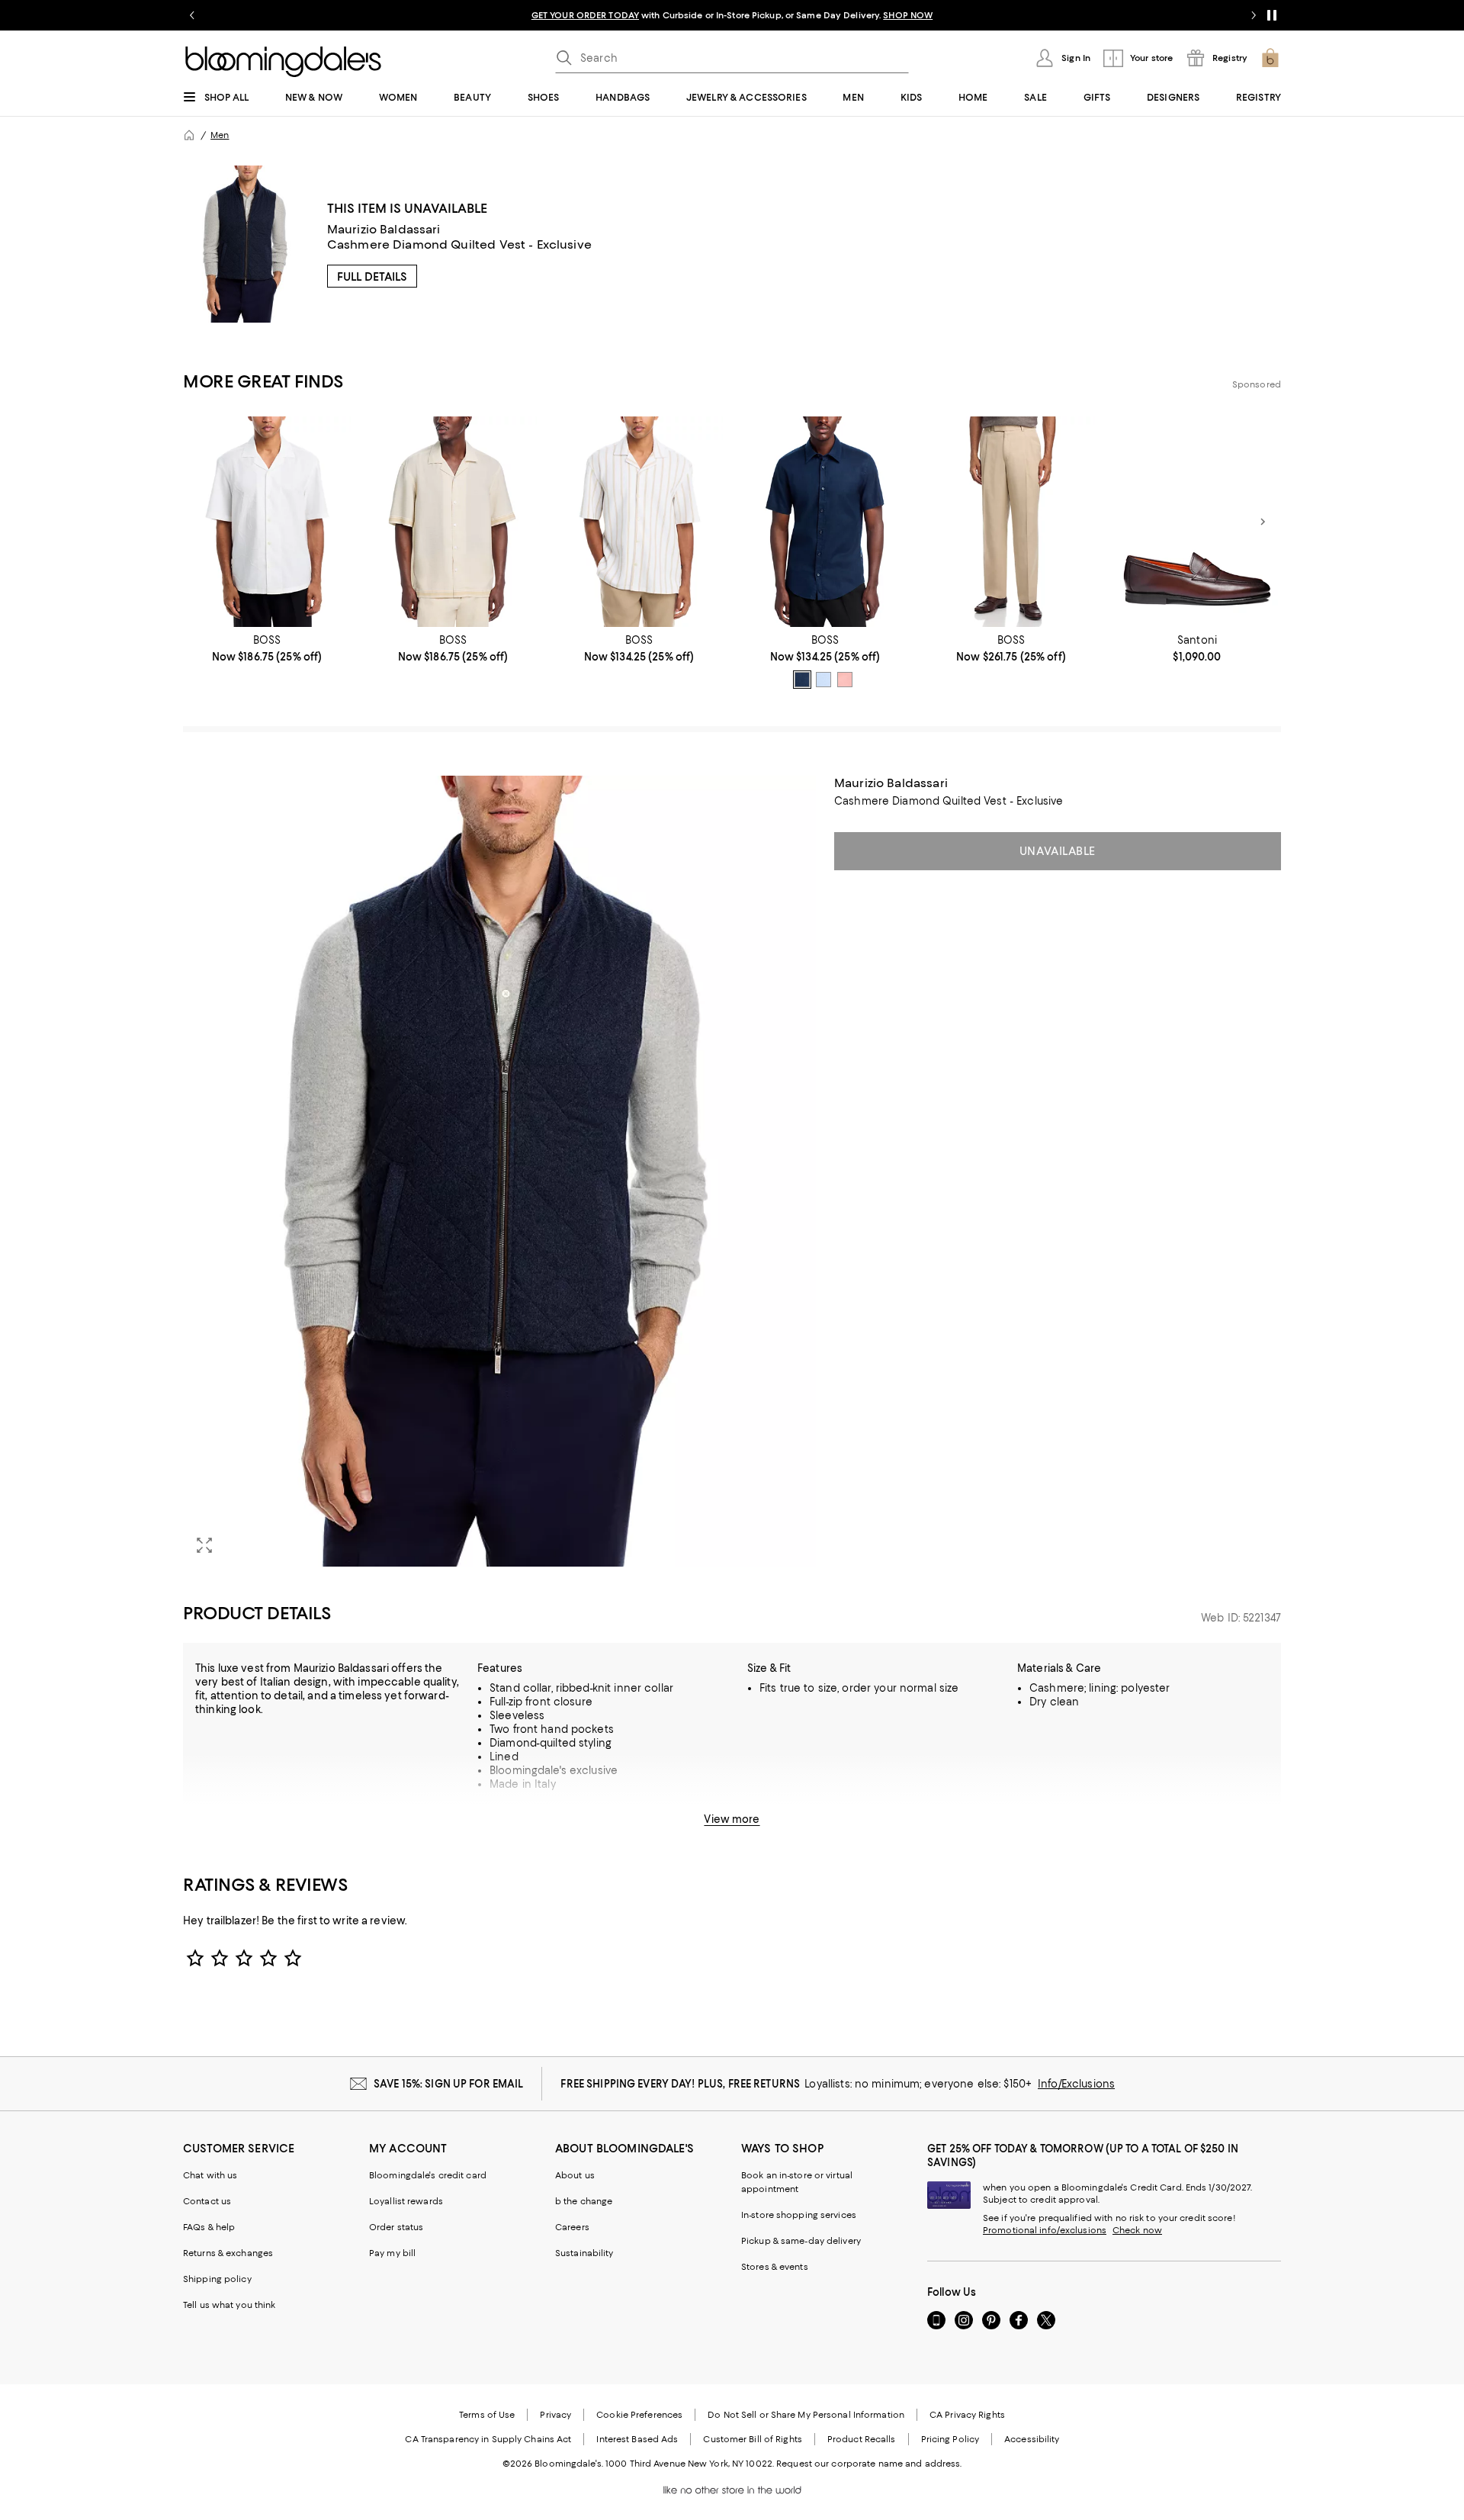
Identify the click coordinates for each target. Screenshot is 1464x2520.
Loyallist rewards (406, 2201)
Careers (572, 2227)
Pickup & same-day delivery (801, 2241)
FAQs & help (209, 2227)
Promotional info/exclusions (1045, 2230)
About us (575, 2175)
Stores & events (775, 2267)
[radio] (802, 680)
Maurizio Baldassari (384, 229)
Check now (1137, 2230)
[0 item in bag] (1270, 58)
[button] (499, 1171)
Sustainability (584, 2253)
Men (220, 135)
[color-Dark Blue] (802, 680)
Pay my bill (392, 2253)
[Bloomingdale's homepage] (189, 135)
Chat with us (210, 2175)
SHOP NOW (908, 15)
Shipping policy (217, 2279)
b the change (584, 2201)
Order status (396, 2227)
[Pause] (1272, 15)
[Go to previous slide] (192, 15)
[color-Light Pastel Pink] (845, 680)
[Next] (1263, 522)
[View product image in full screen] (204, 1545)
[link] (267, 648)
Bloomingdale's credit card (428, 2175)
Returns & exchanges (228, 2253)
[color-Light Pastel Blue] (823, 680)
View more (732, 1819)
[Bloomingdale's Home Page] (283, 62)
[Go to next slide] (1254, 15)
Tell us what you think (229, 2305)
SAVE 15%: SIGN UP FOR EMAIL (449, 2084)
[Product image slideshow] (499, 1171)
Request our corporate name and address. (869, 2464)
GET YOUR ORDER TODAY (585, 15)
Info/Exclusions (1076, 2084)
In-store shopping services (799, 2215)
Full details (372, 277)
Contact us (207, 2201)
